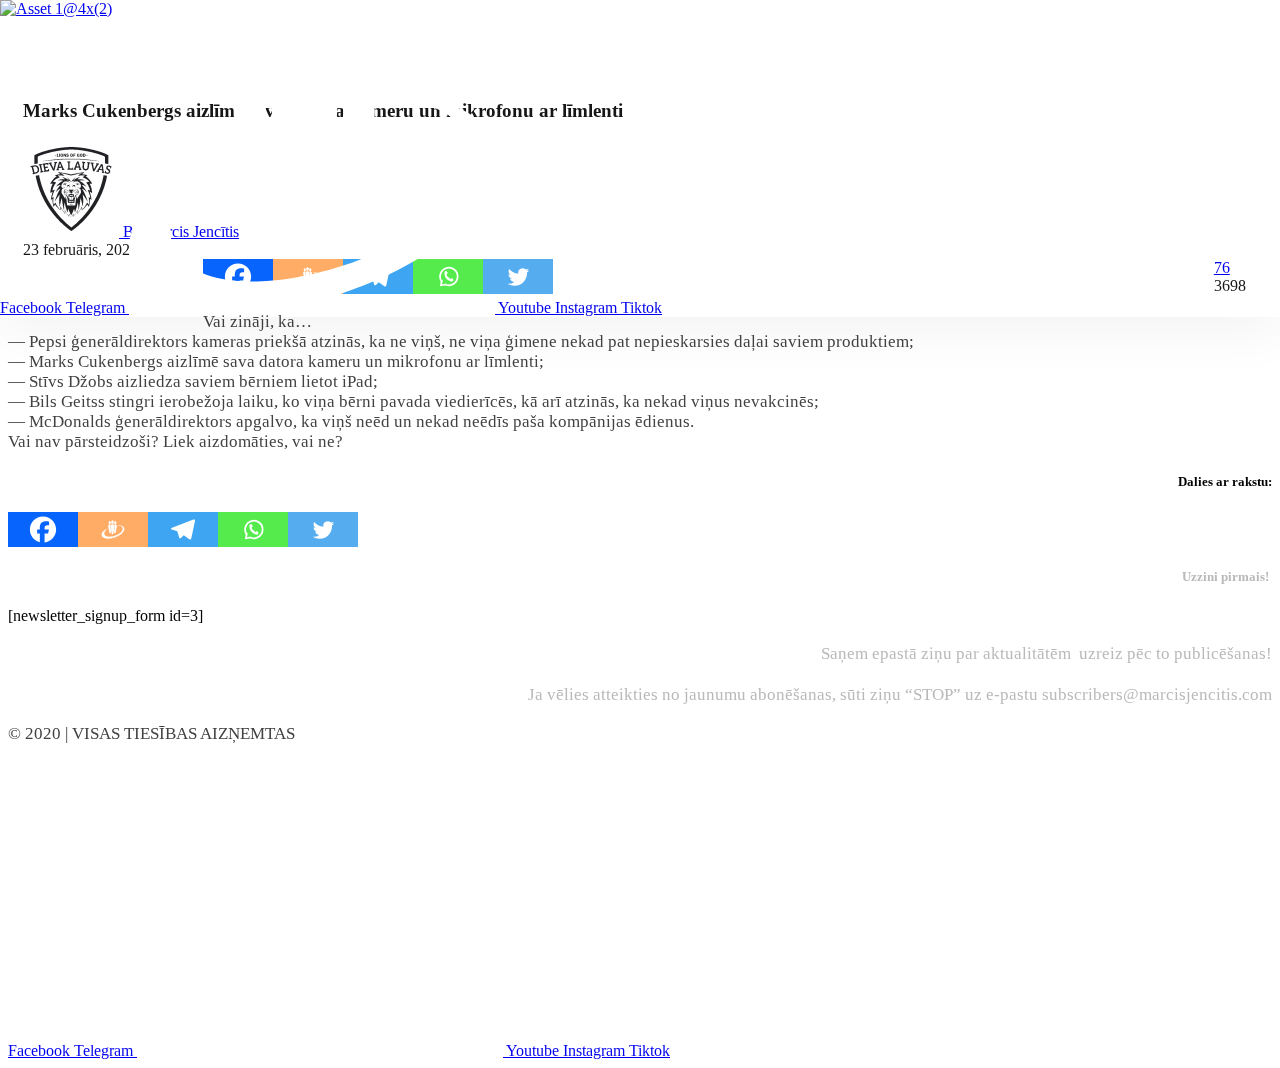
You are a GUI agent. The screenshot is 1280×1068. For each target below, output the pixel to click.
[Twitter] (323, 529)
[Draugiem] (113, 529)
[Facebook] (43, 529)
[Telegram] (183, 529)
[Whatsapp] (253, 529)
